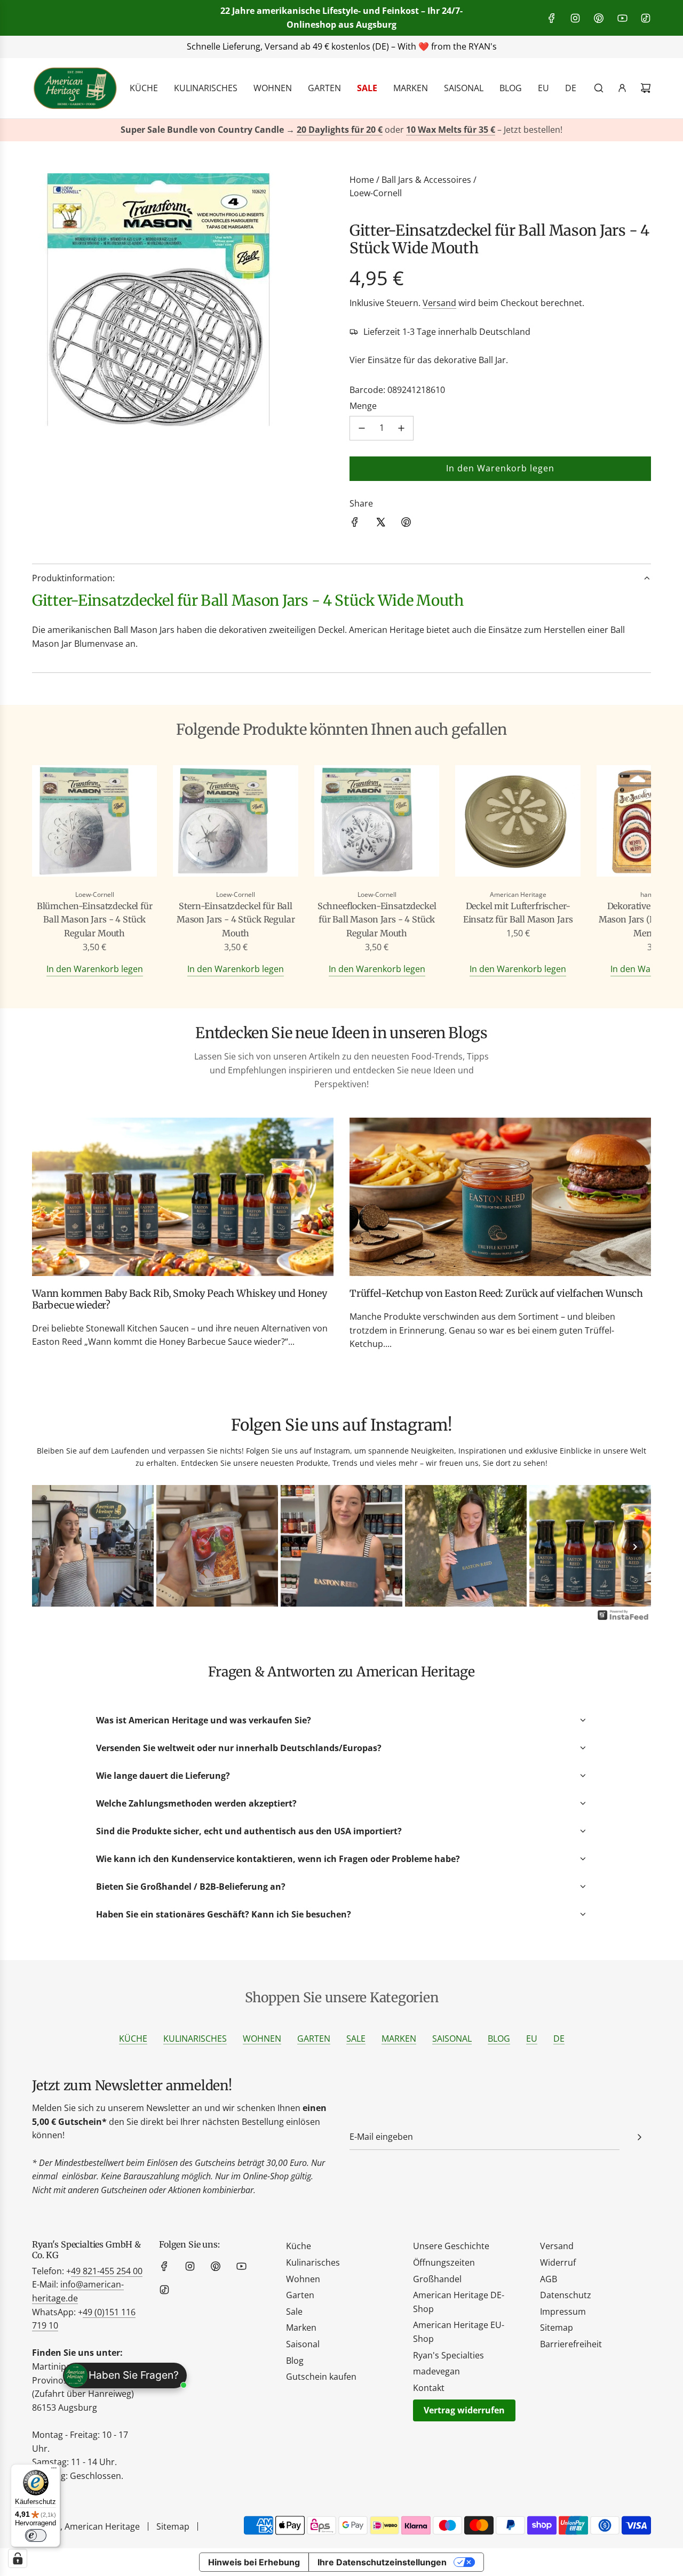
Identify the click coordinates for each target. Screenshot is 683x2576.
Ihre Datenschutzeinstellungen (382, 2562)
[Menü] (54, 2470)
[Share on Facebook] (355, 524)
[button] (52, 871)
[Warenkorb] (646, 88)
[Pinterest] (599, 18)
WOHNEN (262, 2039)
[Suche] (599, 88)
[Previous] (48, 1547)
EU (532, 2039)
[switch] (36, 2535)
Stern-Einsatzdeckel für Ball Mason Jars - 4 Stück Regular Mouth (236, 920)
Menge (363, 406)
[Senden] (639, 2137)
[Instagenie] (623, 1619)
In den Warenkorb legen (95, 969)
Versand (439, 303)
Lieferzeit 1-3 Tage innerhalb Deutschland (447, 332)
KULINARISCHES (195, 2039)
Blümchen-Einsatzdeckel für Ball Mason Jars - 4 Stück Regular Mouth (95, 920)
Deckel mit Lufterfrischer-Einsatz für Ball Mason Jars (518, 913)
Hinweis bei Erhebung (254, 2562)
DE (559, 2039)
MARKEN (399, 2039)
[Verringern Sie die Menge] (362, 428)
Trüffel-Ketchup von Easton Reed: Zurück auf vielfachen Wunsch (496, 1293)
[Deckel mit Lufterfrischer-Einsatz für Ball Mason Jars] (518, 823)
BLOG (499, 2039)
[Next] (635, 1547)
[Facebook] (552, 18)
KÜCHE (133, 2039)
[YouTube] (622, 18)
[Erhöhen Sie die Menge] (401, 428)
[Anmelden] (622, 88)
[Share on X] (380, 524)
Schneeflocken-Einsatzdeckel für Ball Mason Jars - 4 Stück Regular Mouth (377, 920)
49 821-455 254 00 (107, 2271)
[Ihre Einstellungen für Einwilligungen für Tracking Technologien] (18, 2558)
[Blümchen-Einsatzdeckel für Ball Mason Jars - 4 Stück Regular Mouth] (94, 823)
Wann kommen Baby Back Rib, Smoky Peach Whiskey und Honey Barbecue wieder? (180, 1299)
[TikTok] (646, 18)
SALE (356, 2039)
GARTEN (314, 2039)
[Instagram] (575, 18)
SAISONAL (452, 2039)
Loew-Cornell (376, 193)
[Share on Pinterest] (406, 524)
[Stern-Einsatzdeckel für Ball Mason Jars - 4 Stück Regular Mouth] (235, 823)
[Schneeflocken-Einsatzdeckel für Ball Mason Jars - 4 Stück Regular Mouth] (377, 823)
